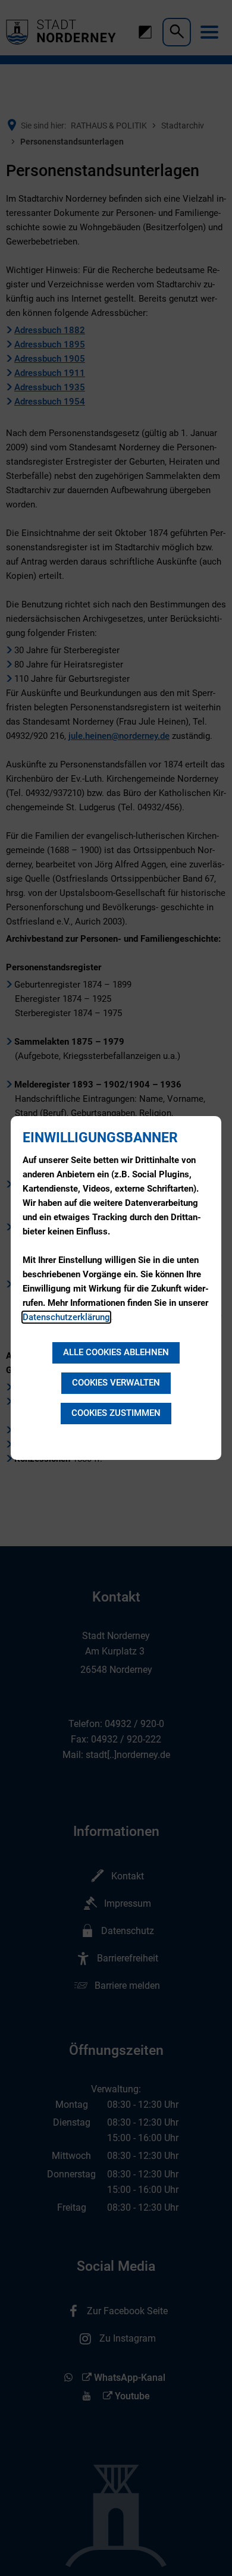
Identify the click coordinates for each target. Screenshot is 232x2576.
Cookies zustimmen (116, 1413)
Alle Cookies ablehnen (116, 1352)
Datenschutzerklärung (66, 1317)
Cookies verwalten (116, 1383)
